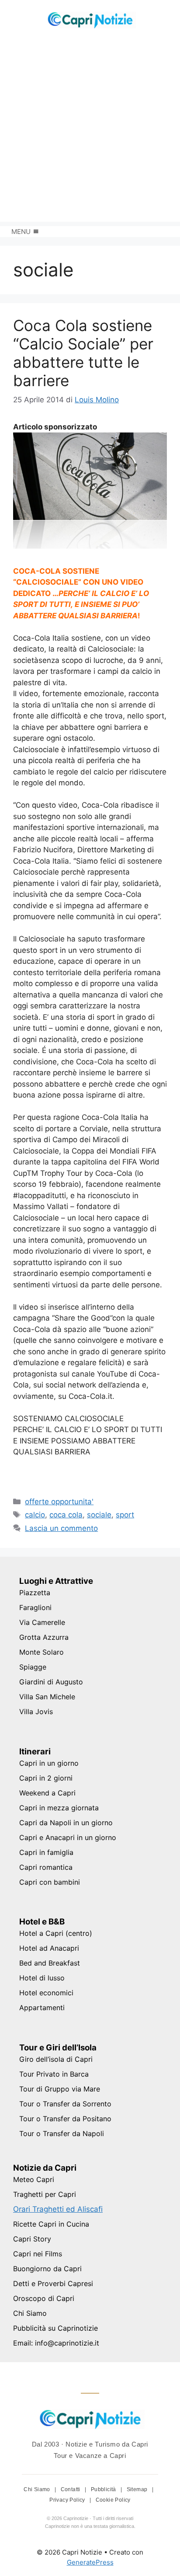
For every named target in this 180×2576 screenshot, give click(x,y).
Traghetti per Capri (45, 2194)
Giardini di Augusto (51, 1682)
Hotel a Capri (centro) (56, 1933)
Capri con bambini (50, 1882)
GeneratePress (90, 2562)
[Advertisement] (90, 132)
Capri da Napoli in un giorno (66, 1823)
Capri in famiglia (46, 1852)
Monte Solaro (42, 1652)
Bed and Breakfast (50, 1963)
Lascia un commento (61, 1528)
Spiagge (33, 1667)
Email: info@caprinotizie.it (56, 2343)
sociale (99, 1515)
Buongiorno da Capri (47, 2269)
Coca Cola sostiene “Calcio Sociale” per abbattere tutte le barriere (83, 353)
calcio (35, 1515)
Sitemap (138, 2489)
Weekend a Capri (47, 1793)
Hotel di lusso (42, 1978)
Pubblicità (104, 2489)
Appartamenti (42, 2008)
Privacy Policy (68, 2500)
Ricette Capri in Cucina (51, 2224)
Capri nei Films (38, 2254)
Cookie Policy (113, 2500)
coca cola (66, 1515)
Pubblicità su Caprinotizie (55, 2328)
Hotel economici (46, 1993)
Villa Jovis (36, 1712)
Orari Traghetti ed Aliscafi (58, 2209)
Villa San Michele (47, 1697)
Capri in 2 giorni (46, 1778)
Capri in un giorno (49, 1763)
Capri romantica (46, 1867)
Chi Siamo (30, 2313)
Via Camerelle (42, 1622)
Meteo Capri (34, 2179)
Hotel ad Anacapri (49, 1948)
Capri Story (32, 2239)
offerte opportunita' (59, 1502)
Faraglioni (35, 1607)
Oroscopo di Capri (44, 2298)
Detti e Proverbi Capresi (53, 2283)
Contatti (71, 2489)
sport (125, 1515)
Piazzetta (35, 1593)
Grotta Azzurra (44, 1637)
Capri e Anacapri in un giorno (68, 1837)
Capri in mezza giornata (59, 1808)
